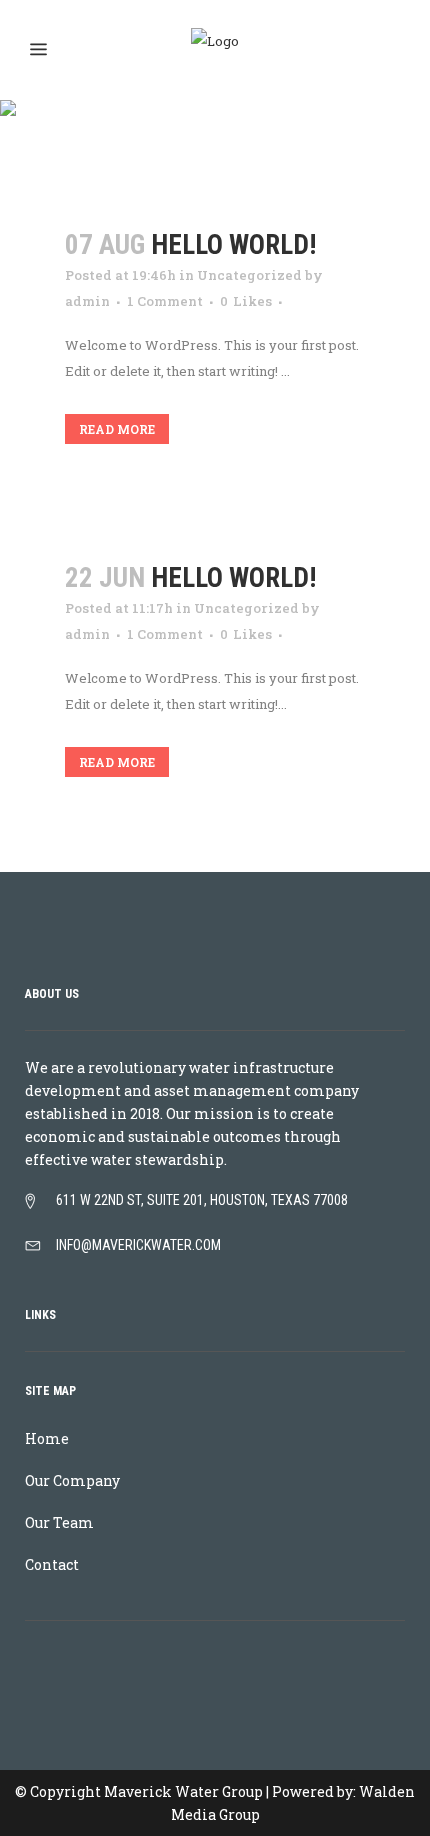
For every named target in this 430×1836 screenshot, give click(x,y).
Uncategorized (249, 275)
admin (87, 301)
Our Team (59, 1522)
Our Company (72, 1480)
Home (47, 1438)
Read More (117, 429)
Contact (52, 1564)
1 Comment (165, 301)
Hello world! (233, 245)
